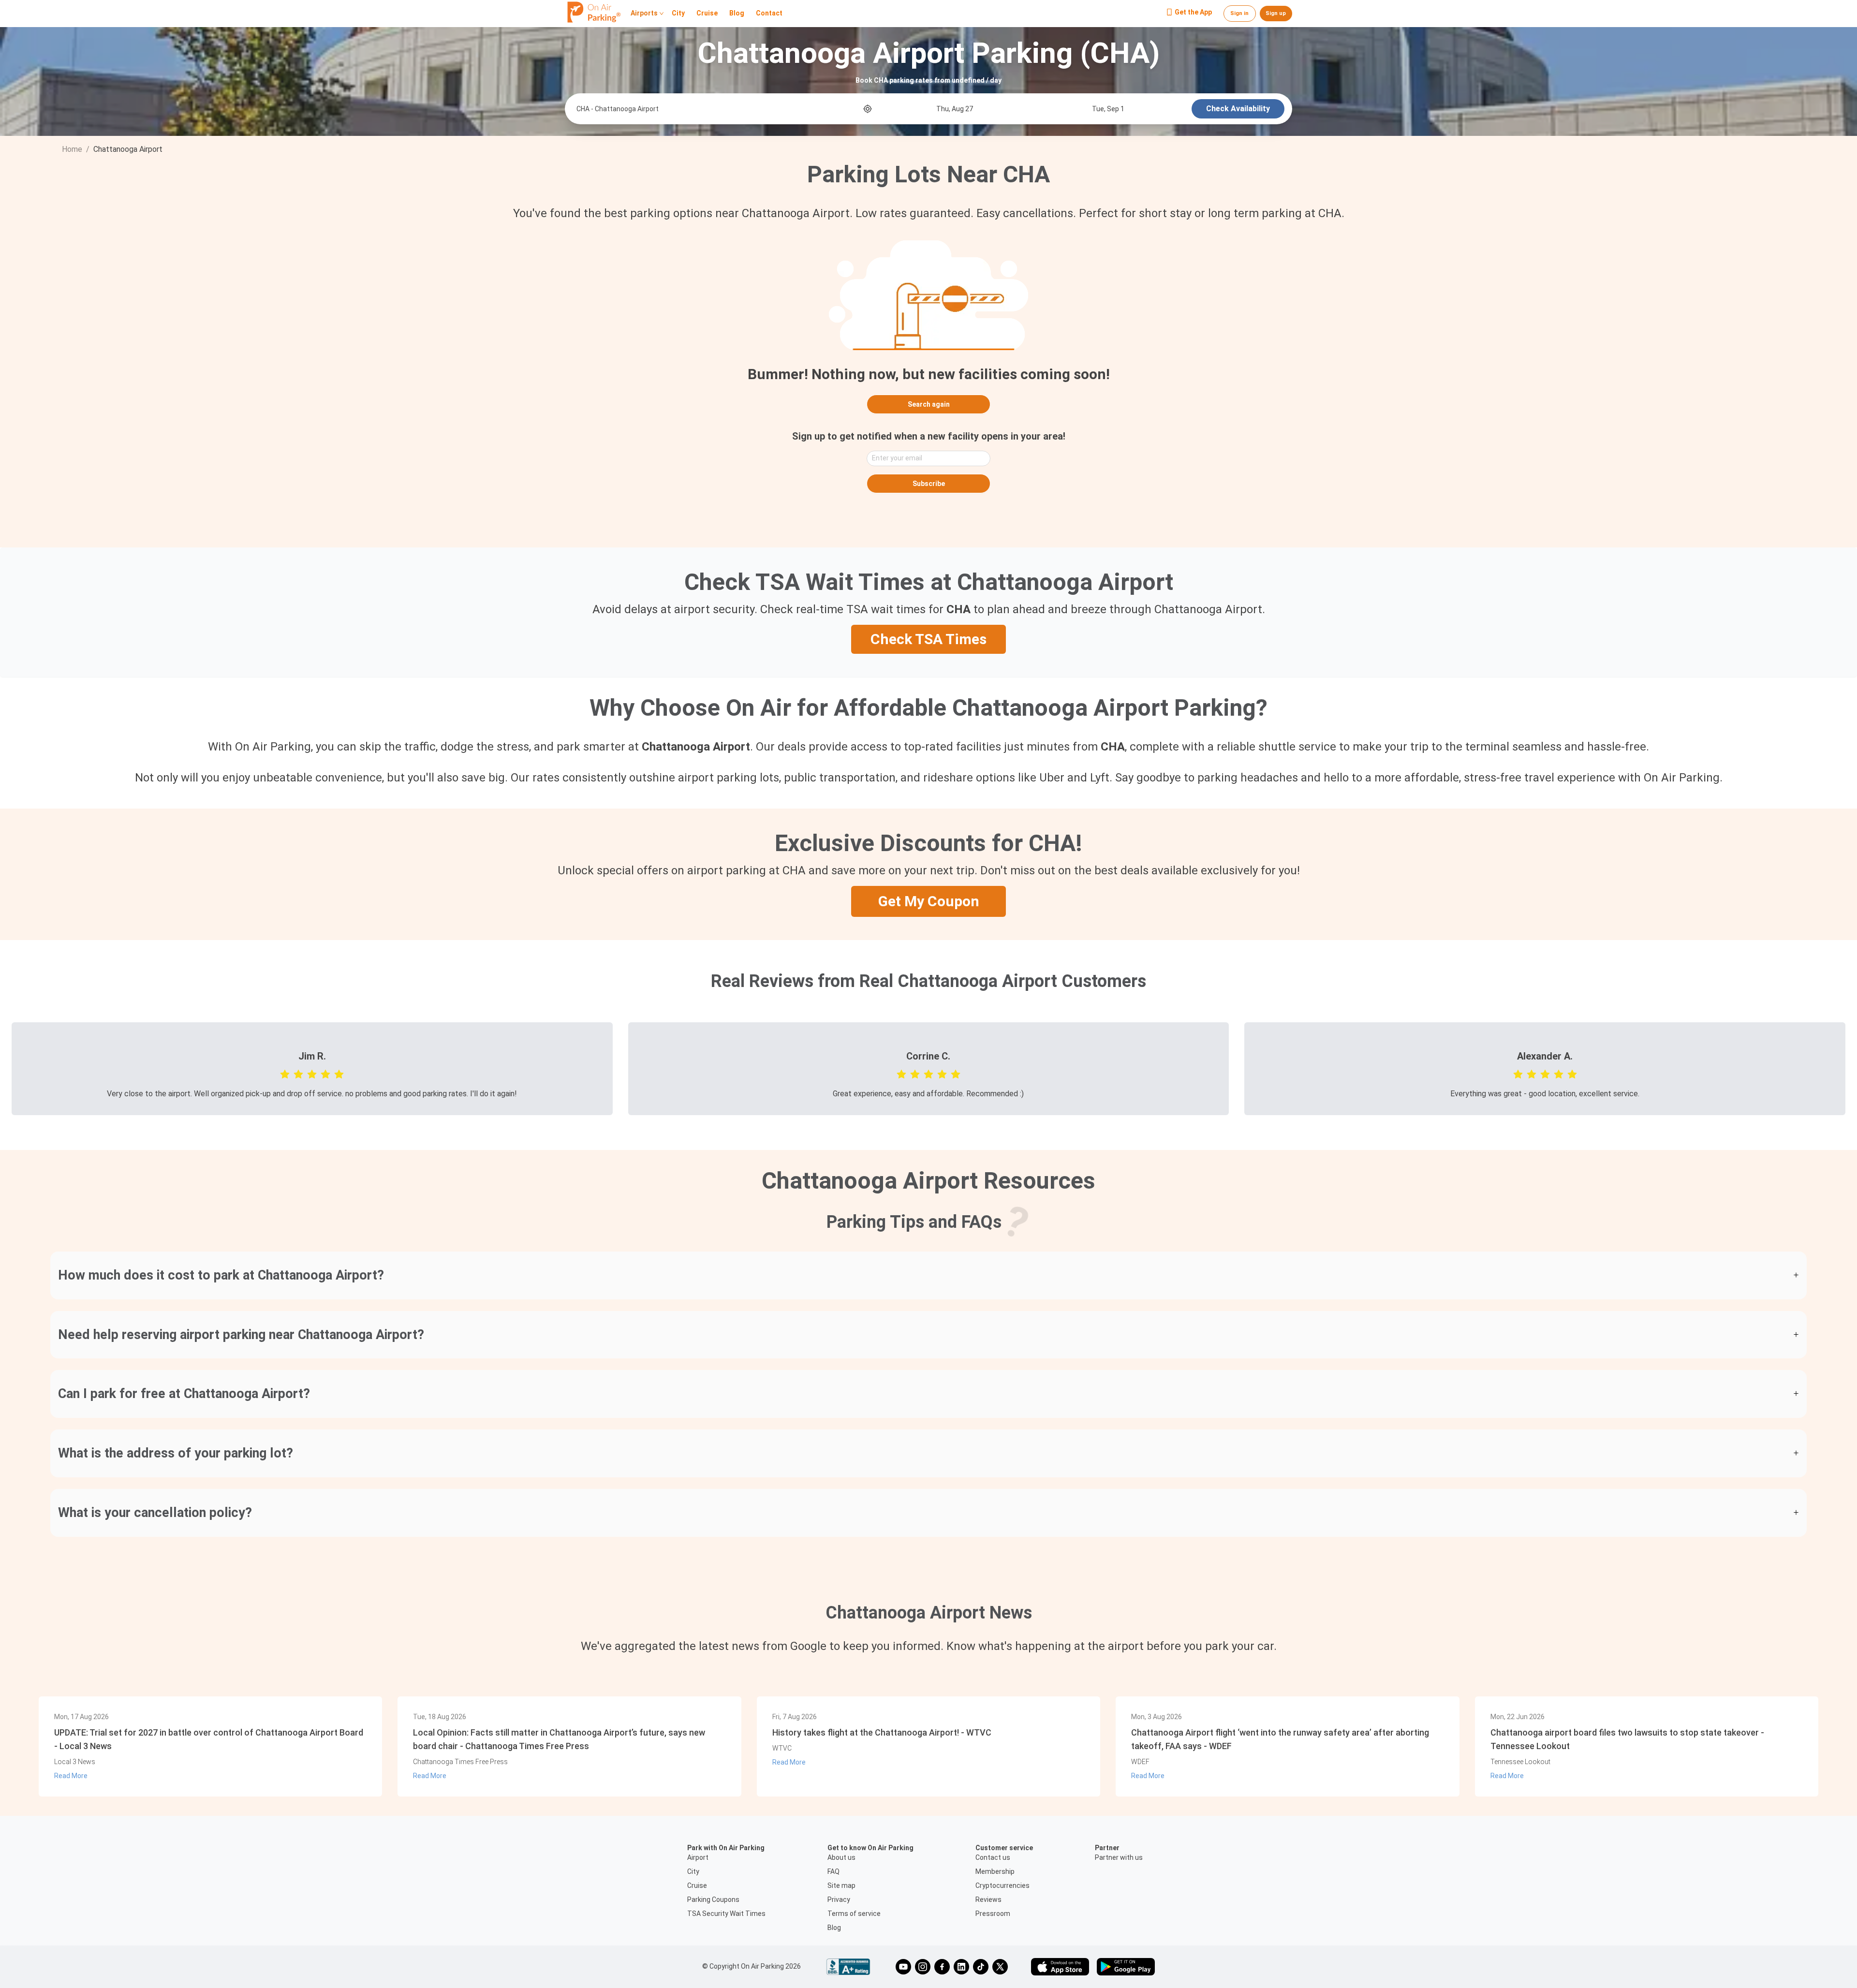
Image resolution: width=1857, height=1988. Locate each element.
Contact (769, 14)
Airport (698, 1857)
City (678, 14)
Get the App (1193, 13)
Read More (71, 1776)
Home (72, 149)
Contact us (993, 1857)
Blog (737, 14)
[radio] (285, 1074)
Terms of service (854, 1914)
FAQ (833, 1871)
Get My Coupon (929, 901)
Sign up (1276, 13)
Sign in (1239, 13)
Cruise (707, 14)
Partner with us (1119, 1857)
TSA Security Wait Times (726, 1914)
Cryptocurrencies (1002, 1885)
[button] (928, 1275)
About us (841, 1857)
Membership (995, 1871)
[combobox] (719, 109)
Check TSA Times (928, 639)
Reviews (988, 1900)
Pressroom (993, 1914)
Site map (841, 1885)
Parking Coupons (713, 1900)
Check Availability (1238, 109)
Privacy (839, 1900)
